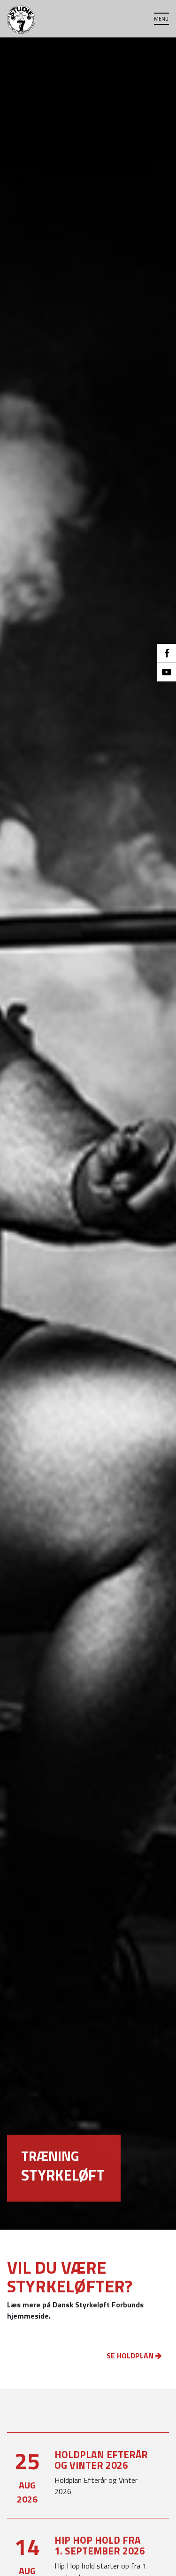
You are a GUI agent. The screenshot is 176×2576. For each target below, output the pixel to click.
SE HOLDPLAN (131, 2356)
